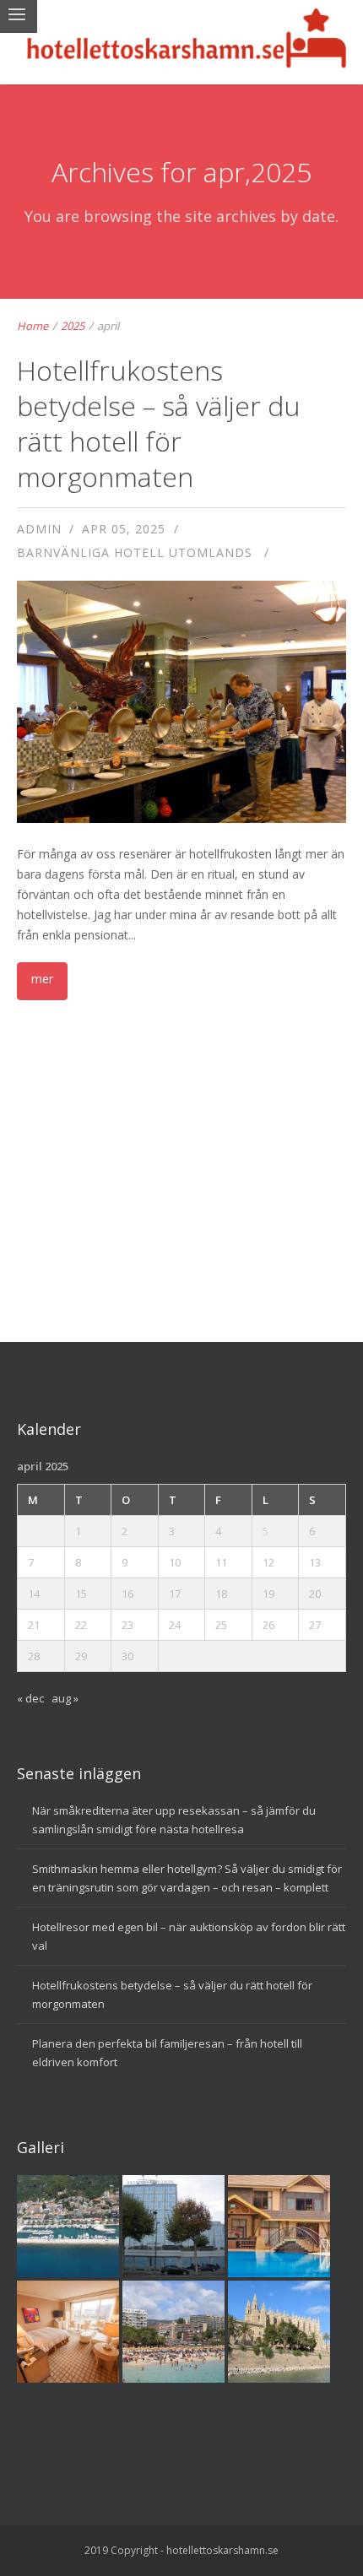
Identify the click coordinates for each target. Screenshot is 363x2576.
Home (33, 326)
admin (39, 529)
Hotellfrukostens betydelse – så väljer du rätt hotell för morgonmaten (159, 423)
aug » (65, 1698)
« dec (30, 1698)
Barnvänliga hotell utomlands (135, 552)
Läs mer (42, 981)
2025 (73, 326)
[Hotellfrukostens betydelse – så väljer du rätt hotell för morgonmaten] (182, 759)
